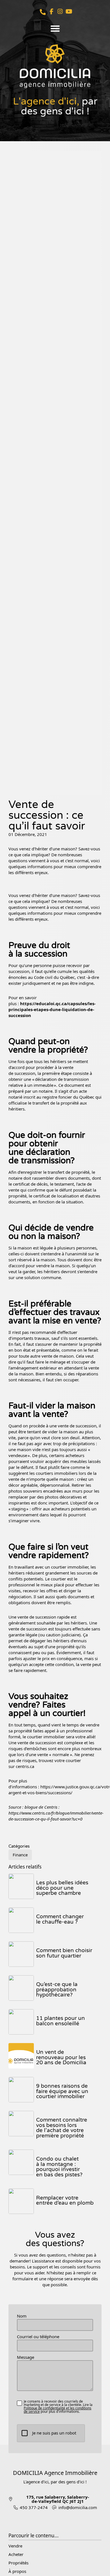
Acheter (16, 2554)
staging (18, 1509)
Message (26, 2357)
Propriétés (18, 2563)
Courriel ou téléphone (38, 2337)
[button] (55, 29)
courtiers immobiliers (57, 1473)
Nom (22, 2316)
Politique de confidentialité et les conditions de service (58, 2410)
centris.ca (26, 1766)
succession (25, 1073)
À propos (17, 2571)
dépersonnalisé (55, 1485)
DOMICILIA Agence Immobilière (55, 2473)
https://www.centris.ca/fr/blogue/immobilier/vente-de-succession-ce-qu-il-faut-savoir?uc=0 (56, 1816)
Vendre (15, 2546)
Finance (20, 1855)
